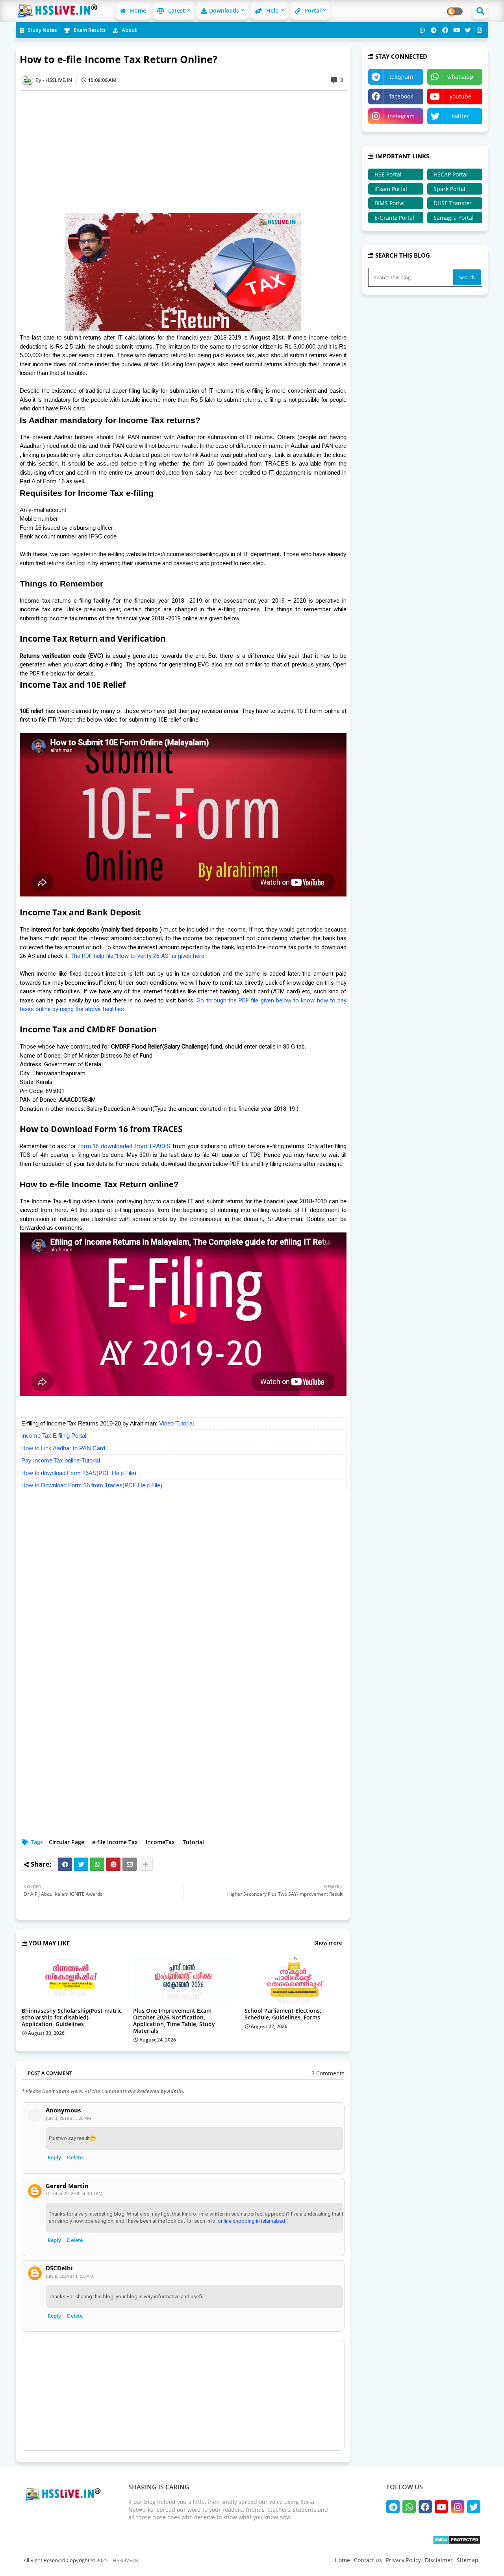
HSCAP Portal (451, 174)
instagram (401, 116)
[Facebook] (65, 1864)
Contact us (368, 2560)
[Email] (130, 1864)
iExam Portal (391, 189)
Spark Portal (449, 189)
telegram (401, 77)
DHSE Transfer (453, 203)
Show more (328, 1943)
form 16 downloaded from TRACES (124, 1146)
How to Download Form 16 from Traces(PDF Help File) (92, 1485)
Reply (54, 2157)
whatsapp (460, 77)
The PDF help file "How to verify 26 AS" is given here (137, 956)
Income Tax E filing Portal (54, 1436)
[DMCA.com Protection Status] (457, 2542)
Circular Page (67, 1842)
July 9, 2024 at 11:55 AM (70, 2276)
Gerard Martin (67, 2186)
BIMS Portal (390, 203)
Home (137, 10)
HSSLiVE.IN (126, 2560)
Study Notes (42, 30)
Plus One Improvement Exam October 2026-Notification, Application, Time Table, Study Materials (174, 2021)
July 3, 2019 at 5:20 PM (69, 2118)
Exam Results (89, 30)
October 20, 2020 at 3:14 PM (74, 2193)
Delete (75, 2157)
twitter (460, 116)
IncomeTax (160, 1842)
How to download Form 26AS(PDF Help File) (79, 1473)
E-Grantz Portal (394, 218)
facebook (401, 96)
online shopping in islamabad (251, 2221)
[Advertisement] (187, 152)
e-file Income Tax (115, 1842)
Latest (176, 10)
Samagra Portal (454, 218)
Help (272, 10)
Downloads (224, 10)
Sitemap (468, 2560)
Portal (312, 10)
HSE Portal (388, 174)
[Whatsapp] (97, 1864)
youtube (460, 96)
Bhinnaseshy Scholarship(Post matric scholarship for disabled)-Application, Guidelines (72, 2017)
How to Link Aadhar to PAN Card (63, 1448)
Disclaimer (439, 2560)
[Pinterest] (113, 1864)
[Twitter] (81, 1864)
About (129, 30)
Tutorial (193, 1842)
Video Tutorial (176, 1423)
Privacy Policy (403, 2560)
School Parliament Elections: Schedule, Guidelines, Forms (283, 2014)
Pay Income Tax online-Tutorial (61, 1460)
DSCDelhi (59, 2268)
